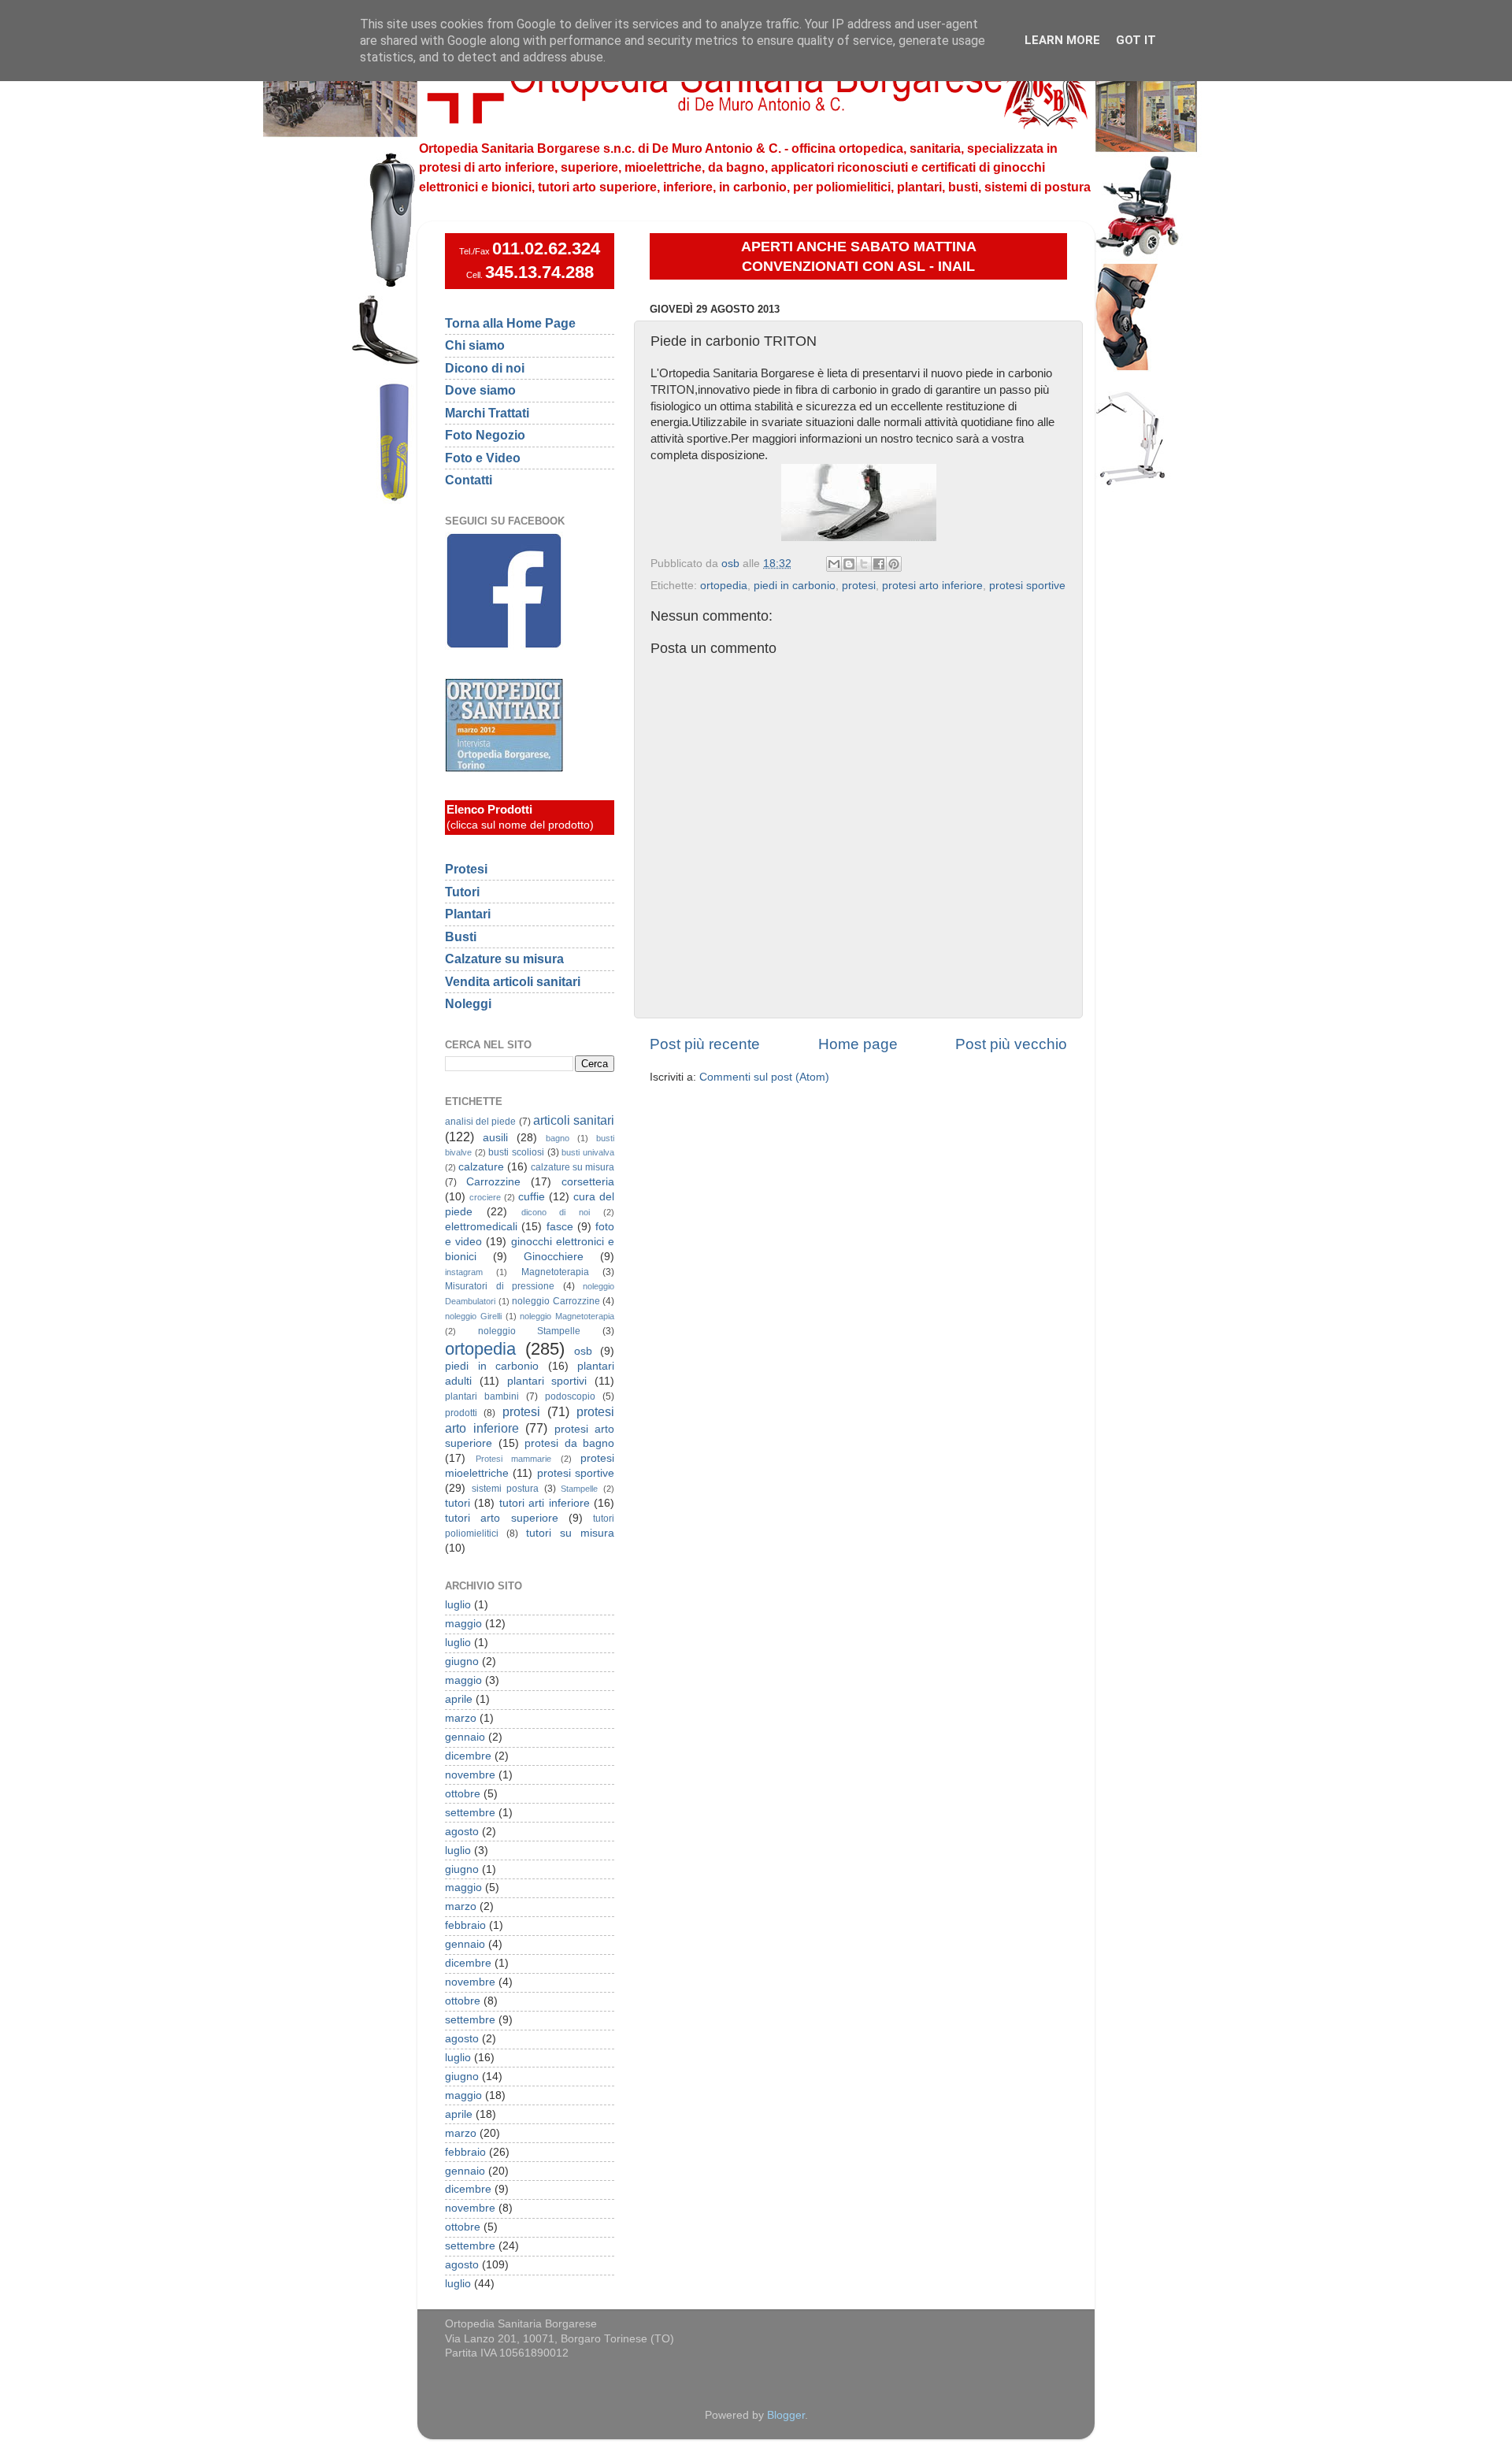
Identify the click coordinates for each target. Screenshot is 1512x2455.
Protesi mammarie (514, 1459)
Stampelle (579, 1489)
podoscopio (570, 1396)
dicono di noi (556, 1212)
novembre (470, 1775)
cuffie (532, 1197)
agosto (462, 1832)
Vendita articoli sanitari (513, 981)
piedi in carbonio (795, 586)
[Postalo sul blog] (849, 564)
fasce (560, 1227)
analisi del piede (480, 1122)
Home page (858, 1044)
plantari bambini (482, 1396)
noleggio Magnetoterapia (567, 1316)
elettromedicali (481, 1227)
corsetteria (588, 1182)
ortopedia (724, 586)
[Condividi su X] (864, 564)
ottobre (463, 1794)
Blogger (786, 2415)
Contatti (469, 480)
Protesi (466, 869)
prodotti (461, 1413)
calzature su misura (573, 1167)
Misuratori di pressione (500, 1286)
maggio (463, 1624)
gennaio (465, 1737)
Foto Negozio (485, 435)
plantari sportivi (547, 1381)
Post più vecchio (1011, 1044)
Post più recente (705, 1044)
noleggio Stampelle (530, 1331)
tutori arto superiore (502, 1518)
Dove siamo (480, 390)
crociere (485, 1197)
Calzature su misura (504, 959)
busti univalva (588, 1152)
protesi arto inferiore (932, 586)
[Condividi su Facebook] (879, 564)
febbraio (465, 1925)
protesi (859, 586)
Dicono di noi (485, 368)
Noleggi (468, 1003)
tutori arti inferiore (545, 1503)
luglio (458, 1605)
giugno (462, 1661)
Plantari (468, 914)
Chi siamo (475, 345)
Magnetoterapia (555, 1272)
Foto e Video (483, 458)
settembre (470, 1813)
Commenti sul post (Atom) (764, 1077)
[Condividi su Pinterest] (894, 564)
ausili (495, 1138)
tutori (458, 1503)
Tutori (462, 892)
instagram (464, 1272)
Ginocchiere (554, 1257)
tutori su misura (570, 1533)
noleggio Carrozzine (556, 1301)
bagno (558, 1138)
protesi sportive (1027, 586)
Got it (1136, 40)
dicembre (468, 1756)
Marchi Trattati (487, 413)
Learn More (1062, 40)
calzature (481, 1167)
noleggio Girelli (473, 1316)
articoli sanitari (574, 1120)
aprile (459, 1699)
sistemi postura (506, 1489)
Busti (461, 936)
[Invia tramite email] (834, 564)
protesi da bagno (569, 1443)
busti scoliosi (516, 1152)
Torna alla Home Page (510, 323)
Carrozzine (493, 1182)
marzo (461, 1718)
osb (583, 1351)
